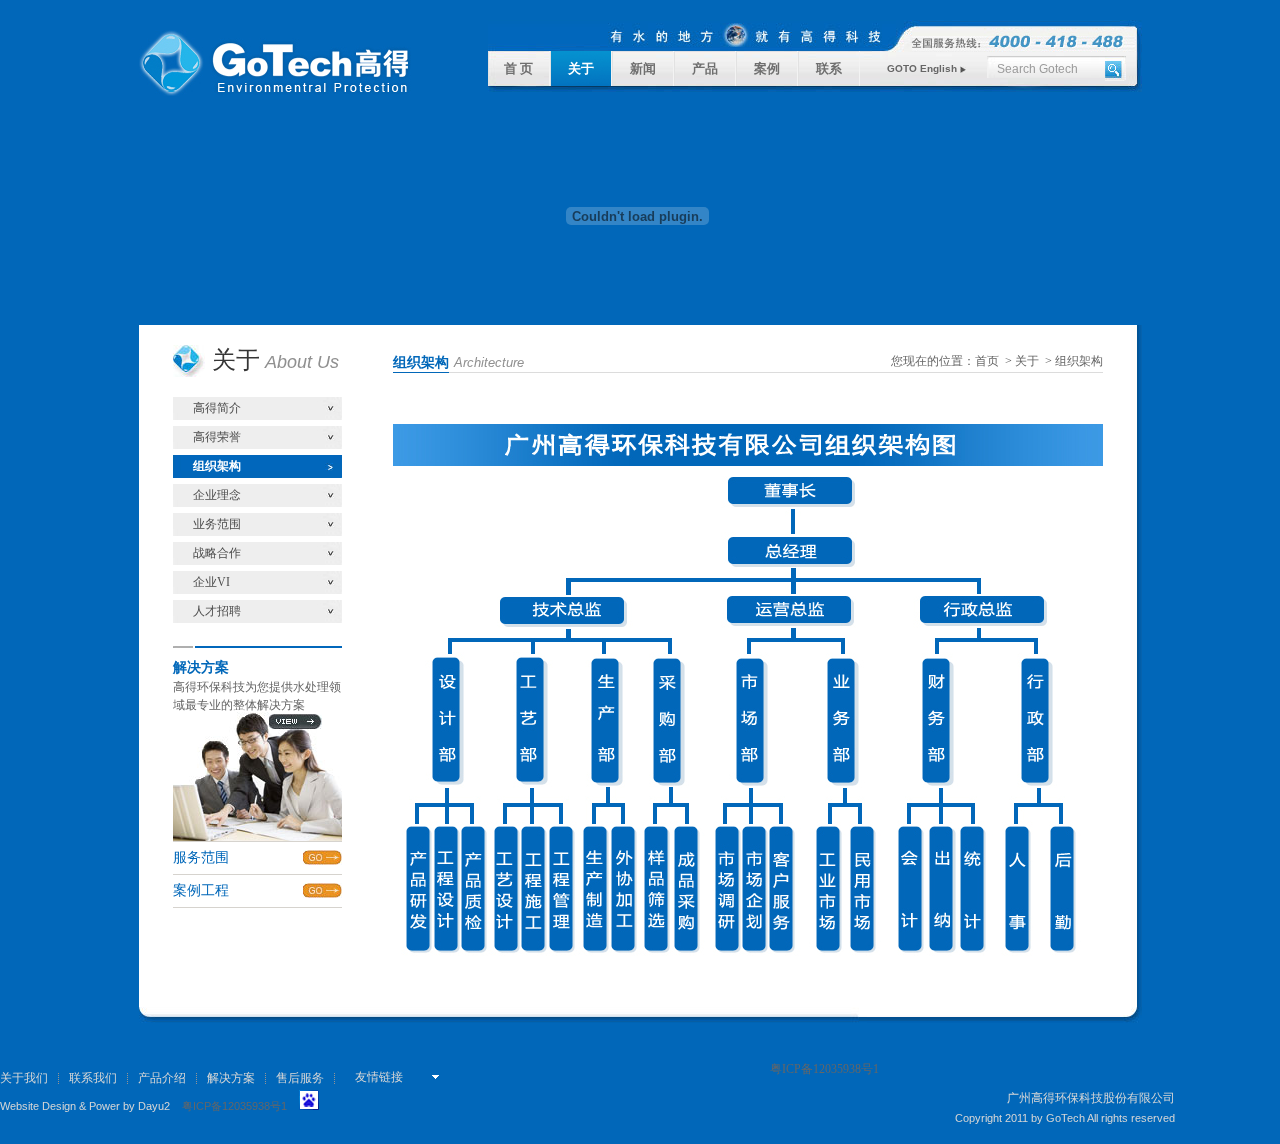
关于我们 (24, 1078)
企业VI (211, 582)
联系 (829, 68)
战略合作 (217, 553)
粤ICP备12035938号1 (234, 1106)
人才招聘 (217, 611)
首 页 (518, 68)
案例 (767, 68)
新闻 (643, 68)
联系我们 (93, 1078)
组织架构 (217, 466)
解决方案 (231, 1078)
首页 (987, 361)
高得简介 (217, 408)
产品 (705, 68)
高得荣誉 (217, 437)
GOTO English (923, 68)
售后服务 (300, 1078)
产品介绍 (162, 1078)
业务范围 (217, 524)
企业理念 (217, 495)
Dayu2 (154, 1106)
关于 (581, 68)
